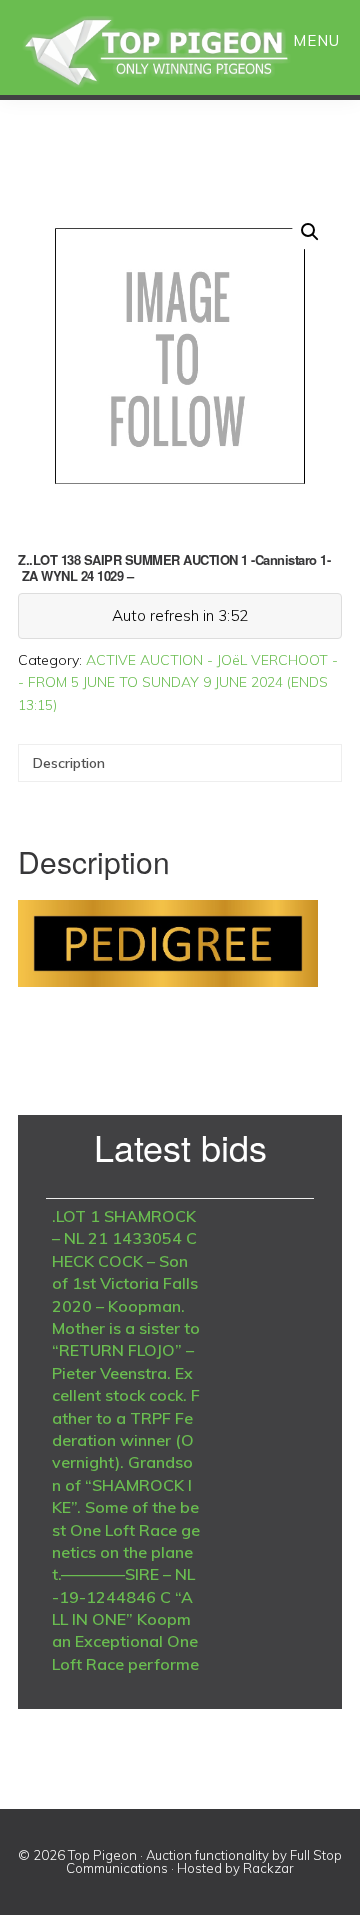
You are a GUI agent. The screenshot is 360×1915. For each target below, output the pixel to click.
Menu (316, 40)
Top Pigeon (180, 52)
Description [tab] (69, 763)
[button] (310, 232)
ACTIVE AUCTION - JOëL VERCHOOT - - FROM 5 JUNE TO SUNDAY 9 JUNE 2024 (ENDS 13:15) (178, 682)
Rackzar (268, 1868)
